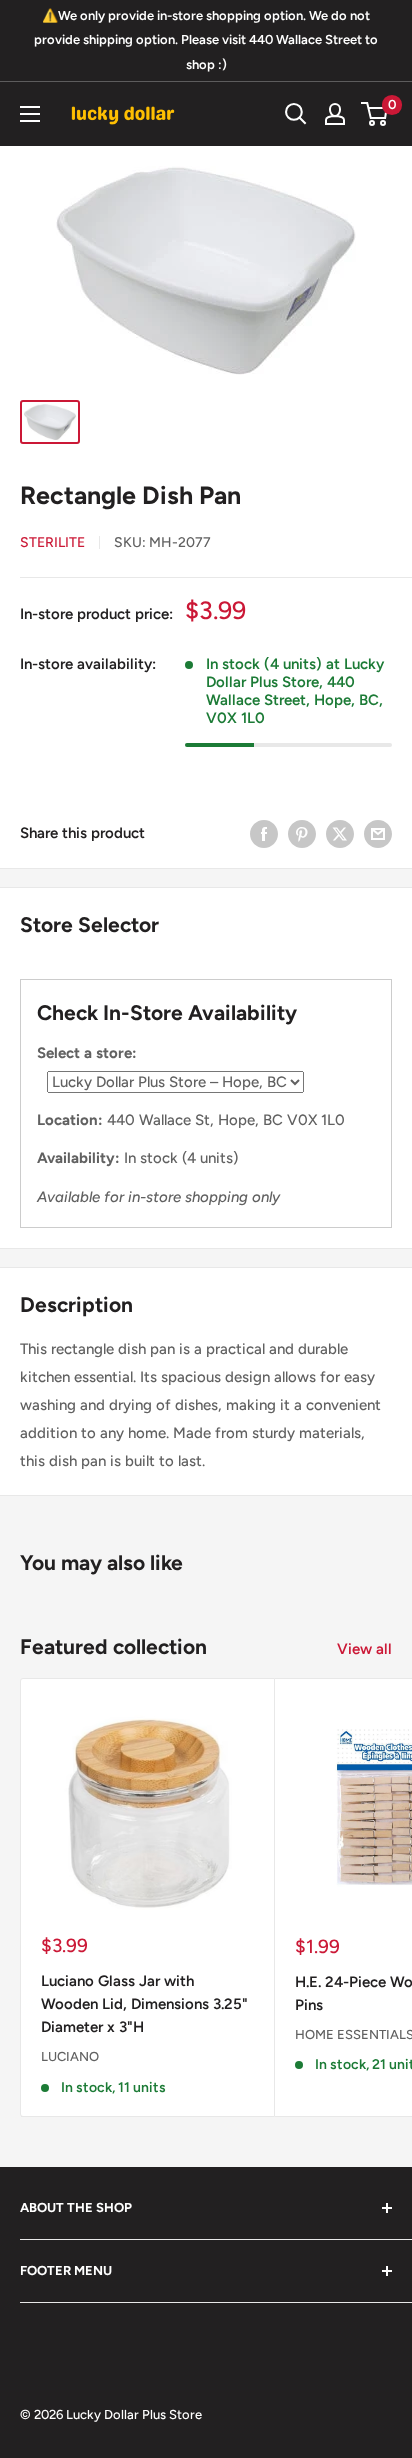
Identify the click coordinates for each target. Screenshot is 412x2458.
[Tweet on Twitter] (340, 833)
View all (364, 1649)
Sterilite (52, 542)
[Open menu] (30, 114)
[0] (375, 114)
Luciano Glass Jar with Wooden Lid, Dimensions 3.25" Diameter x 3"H (144, 2004)
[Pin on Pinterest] (302, 833)
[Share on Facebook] (264, 833)
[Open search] (296, 114)
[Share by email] (378, 833)
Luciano (70, 2056)
